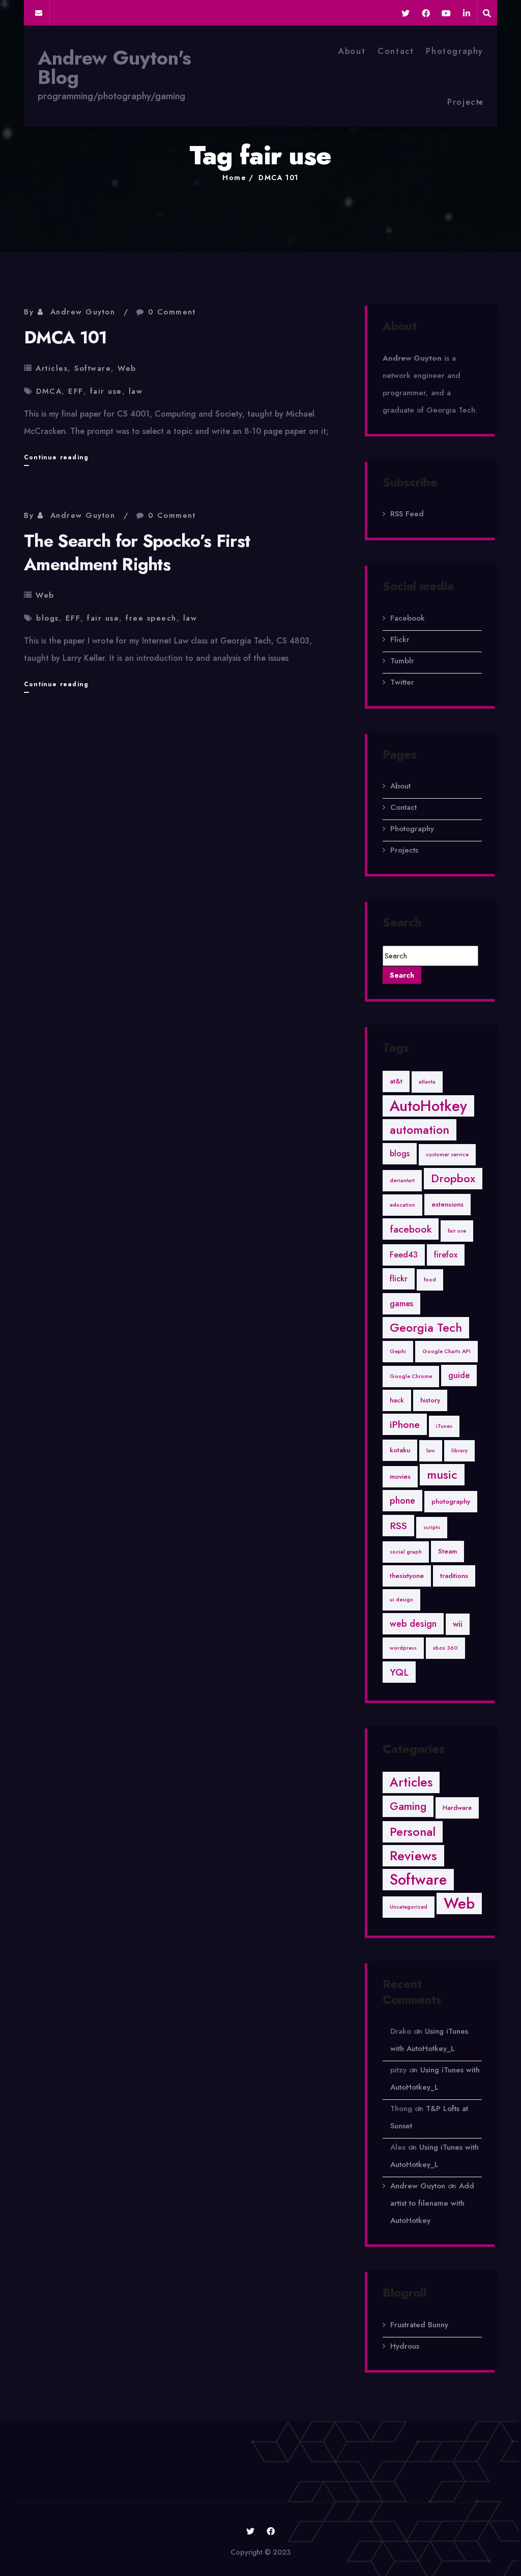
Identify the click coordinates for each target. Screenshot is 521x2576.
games (401, 1304)
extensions (447, 1204)
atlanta (427, 1082)
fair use (106, 391)
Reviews (413, 1856)
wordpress (403, 1648)
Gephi (398, 1351)
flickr (399, 1279)
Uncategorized (409, 1907)
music (442, 1475)
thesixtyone (407, 1576)
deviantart (402, 1180)
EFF (76, 391)
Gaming (408, 1806)
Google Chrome (411, 1376)
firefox (446, 1255)
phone (402, 1501)
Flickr (400, 639)
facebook (411, 1229)
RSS (398, 1526)
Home (234, 178)
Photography (455, 51)
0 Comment (172, 312)
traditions (454, 1576)
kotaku (400, 1450)
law (136, 391)
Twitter (402, 682)
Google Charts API (446, 1351)
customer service (447, 1154)
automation (419, 1130)
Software (93, 368)
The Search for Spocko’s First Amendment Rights (137, 553)
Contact (396, 51)
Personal (413, 1832)
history (430, 1400)
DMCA (49, 391)
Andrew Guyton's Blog (114, 68)
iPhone (405, 1424)
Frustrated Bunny (419, 2325)
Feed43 (404, 1255)
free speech (151, 618)
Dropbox (453, 1178)
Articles (52, 368)
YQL (399, 1672)
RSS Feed (407, 514)
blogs (48, 618)
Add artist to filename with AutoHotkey (432, 2203)
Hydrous (405, 2346)
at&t (396, 1081)
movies (400, 1476)
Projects (465, 102)
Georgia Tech (426, 1328)
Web (127, 368)
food (430, 1280)
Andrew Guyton (83, 312)
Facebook (408, 618)
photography (451, 1501)
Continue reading (56, 459)
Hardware (457, 1808)
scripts (432, 1527)
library (459, 1451)
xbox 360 (445, 1648)
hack (397, 1400)
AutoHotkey (428, 1106)
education (402, 1205)
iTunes (444, 1426)
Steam (447, 1551)
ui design (401, 1600)
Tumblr (402, 661)
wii (458, 1624)
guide (459, 1375)
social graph (406, 1552)
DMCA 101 (278, 178)
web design (413, 1624)
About (352, 51)
